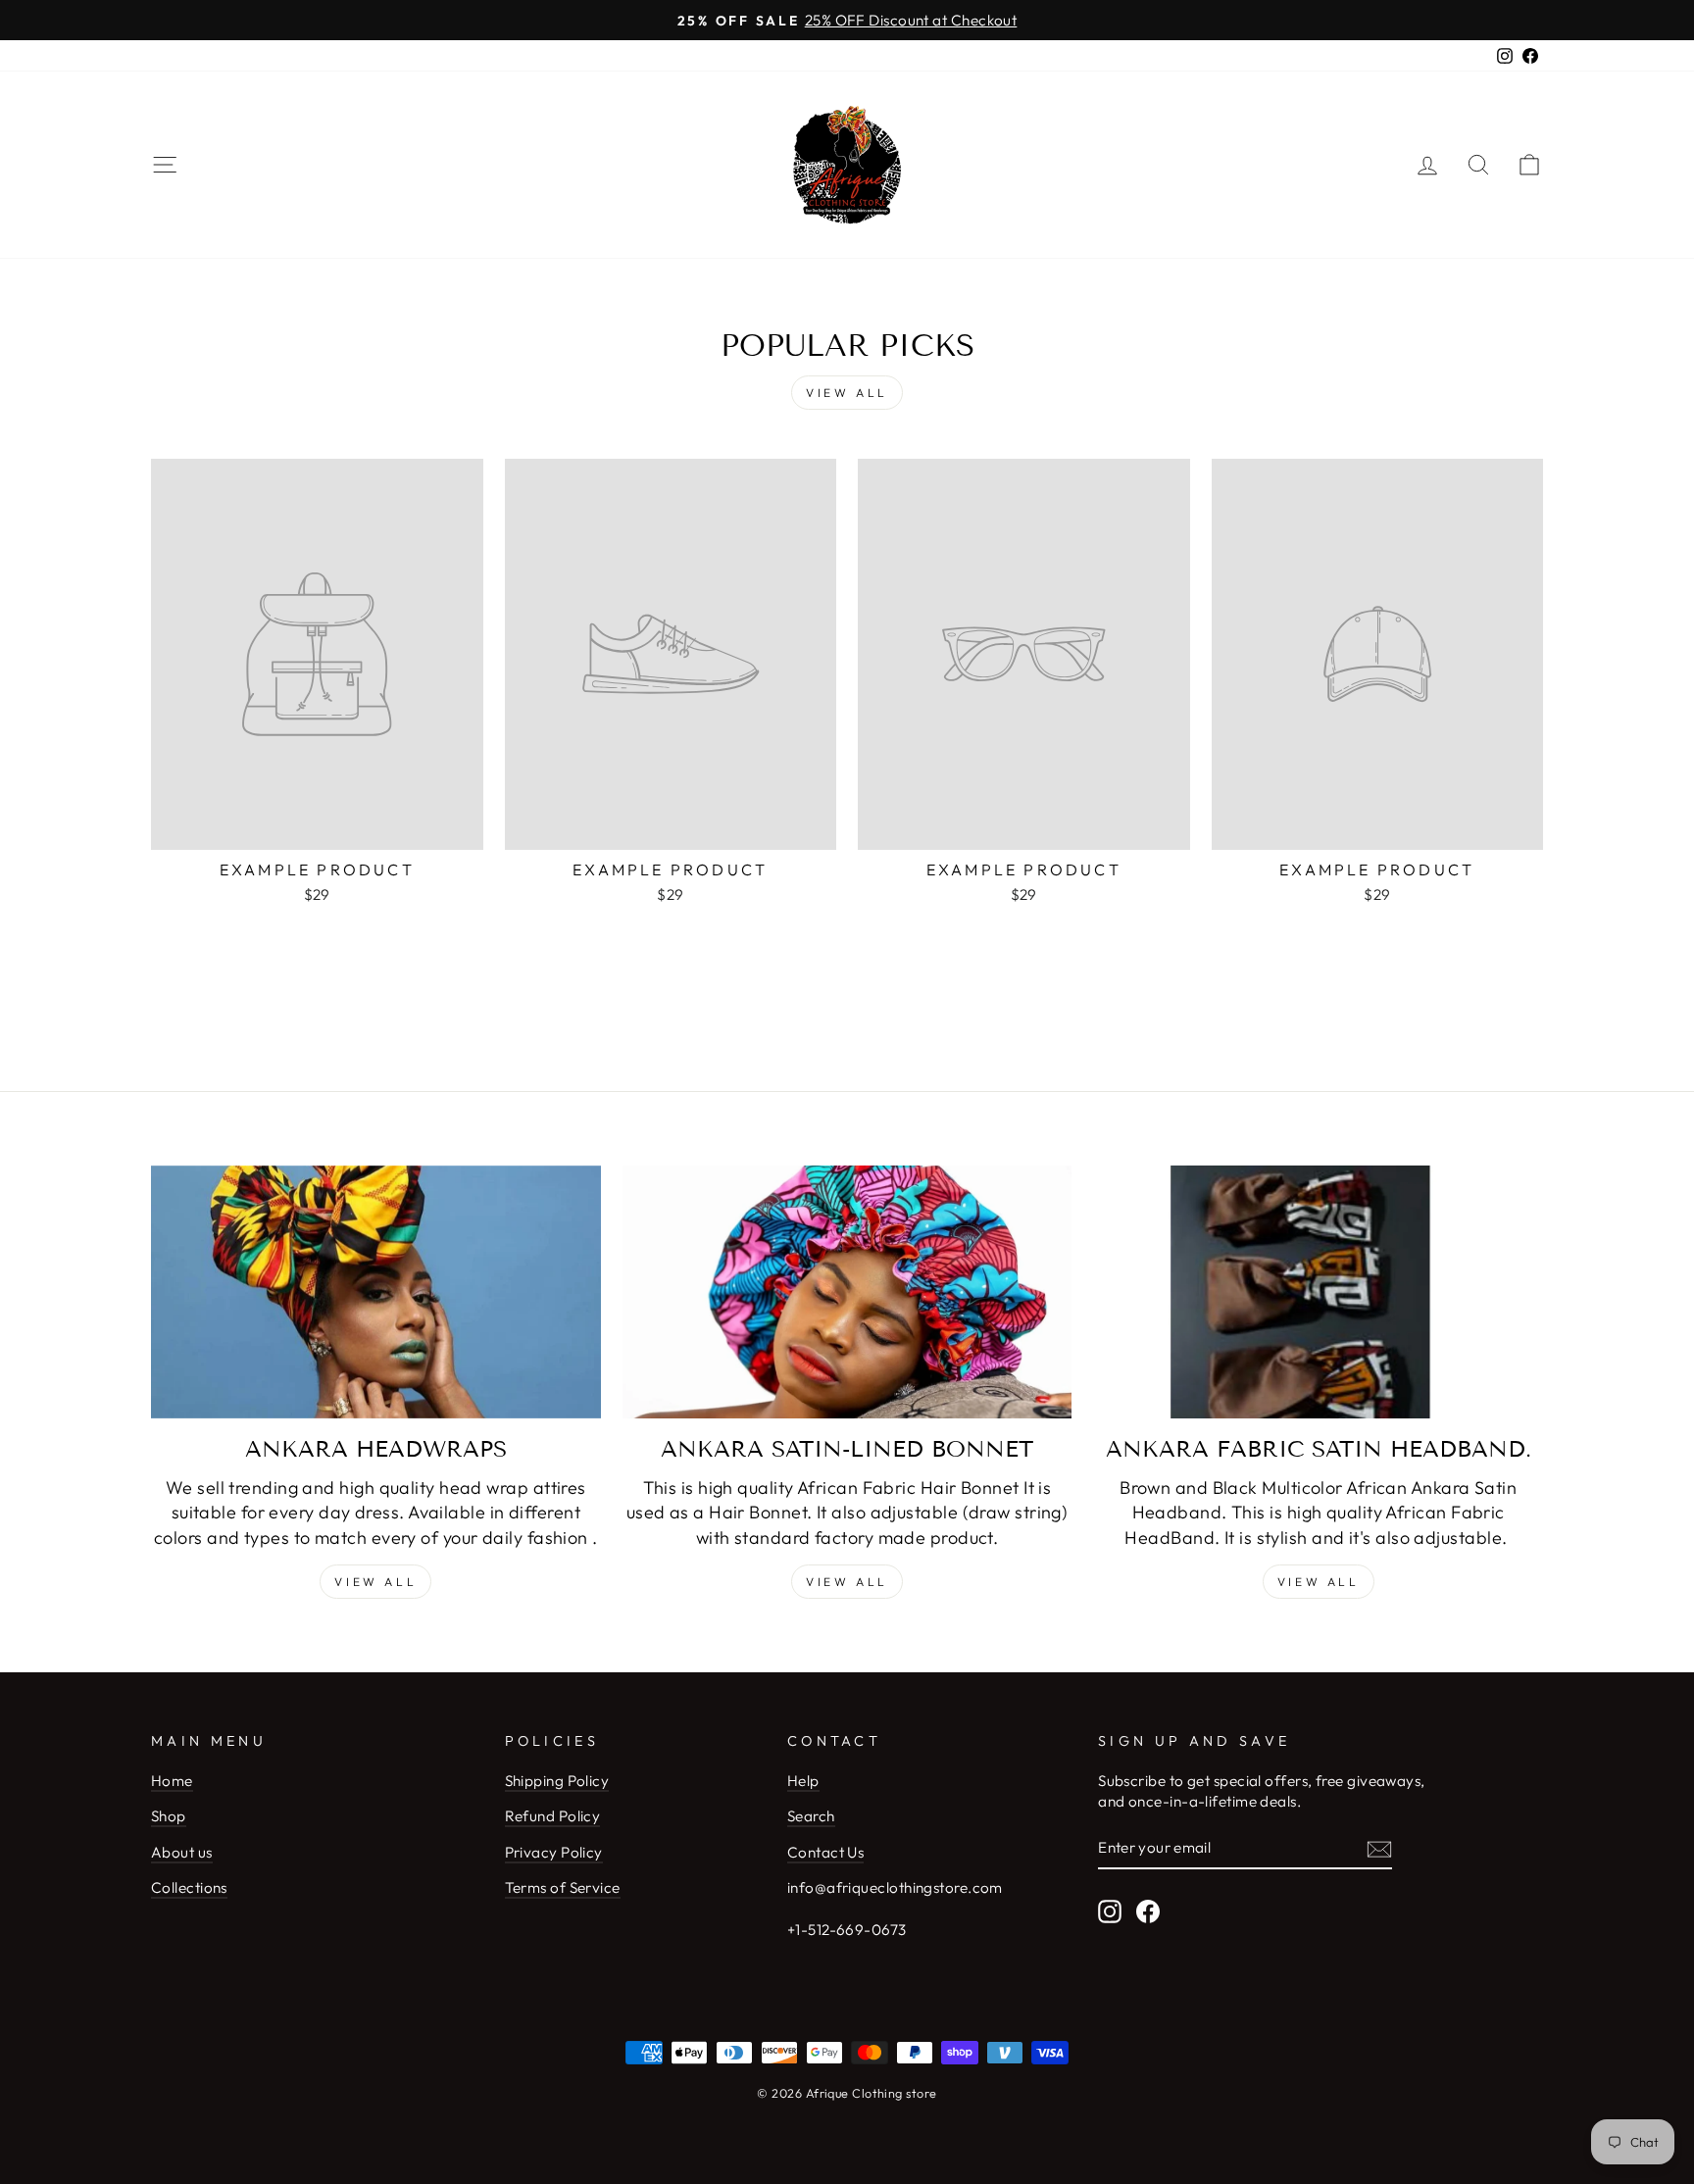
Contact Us (826, 1852)
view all (847, 1582)
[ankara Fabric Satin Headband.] (1318, 1292)
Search (811, 1816)
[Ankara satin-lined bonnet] (847, 1292)
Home (172, 1781)
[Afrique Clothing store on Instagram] (1110, 1911)
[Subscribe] (1379, 1848)
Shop (169, 1816)
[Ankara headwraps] (376, 1292)
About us (182, 1852)
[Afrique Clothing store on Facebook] (1148, 1911)
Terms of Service (563, 1887)
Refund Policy (553, 1816)
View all (847, 393)
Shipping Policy (557, 1781)
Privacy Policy (554, 1852)
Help (803, 1781)
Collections (189, 1887)
